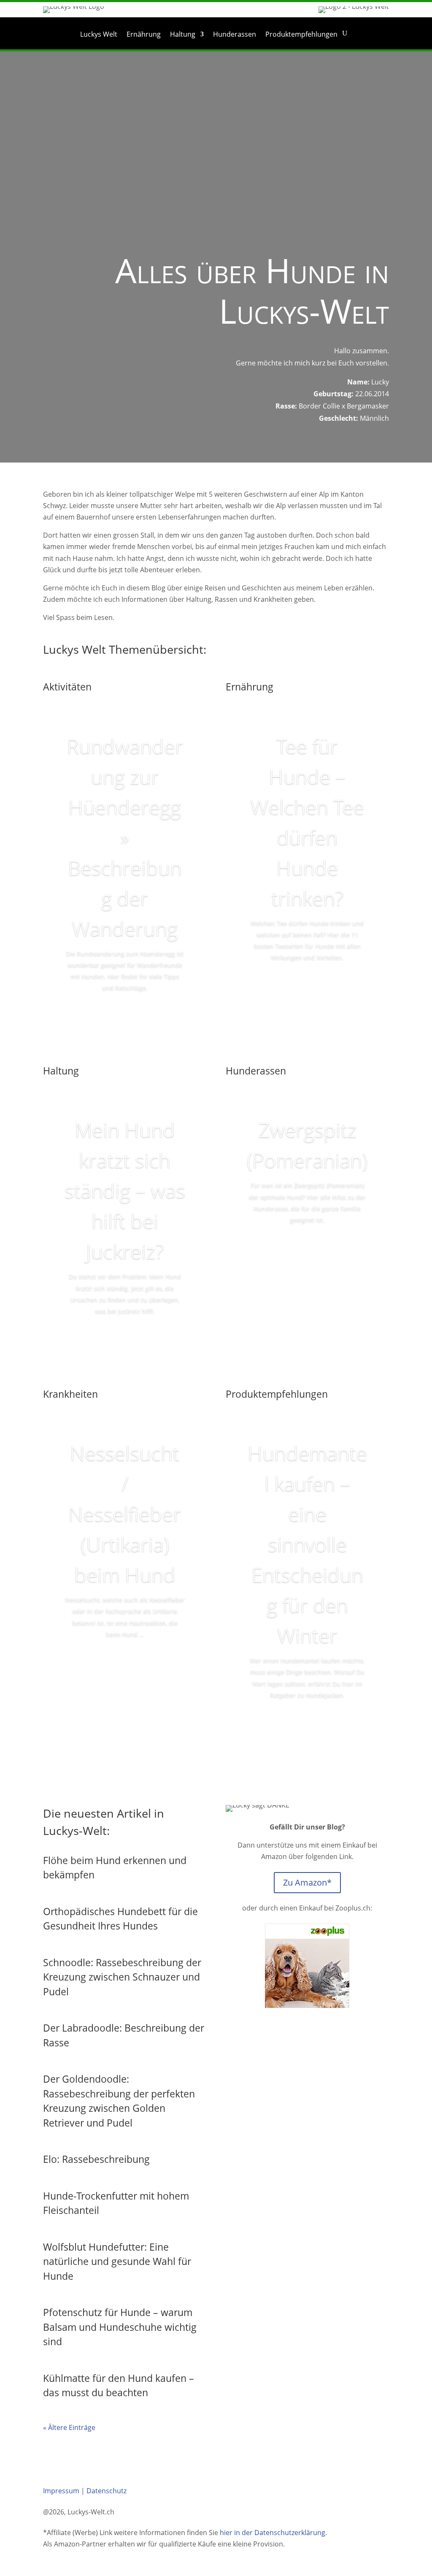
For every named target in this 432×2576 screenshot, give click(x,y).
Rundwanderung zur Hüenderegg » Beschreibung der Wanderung (125, 837)
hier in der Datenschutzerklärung (273, 2533)
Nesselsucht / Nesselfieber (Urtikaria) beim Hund (125, 1514)
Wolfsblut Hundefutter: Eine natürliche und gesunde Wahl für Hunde (117, 2261)
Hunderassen (235, 35)
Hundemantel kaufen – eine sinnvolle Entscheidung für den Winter (307, 1544)
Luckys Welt (99, 35)
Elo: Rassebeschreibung (96, 2159)
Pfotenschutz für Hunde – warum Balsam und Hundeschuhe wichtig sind (120, 2327)
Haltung (183, 35)
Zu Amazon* (307, 1882)
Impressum (61, 2491)
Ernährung (144, 35)
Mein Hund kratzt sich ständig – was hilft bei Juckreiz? (125, 1190)
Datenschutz (107, 2491)
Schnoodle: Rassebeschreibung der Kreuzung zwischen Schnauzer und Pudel (122, 1977)
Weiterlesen (125, 1012)
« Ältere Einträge (69, 2427)
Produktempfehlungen (301, 35)
